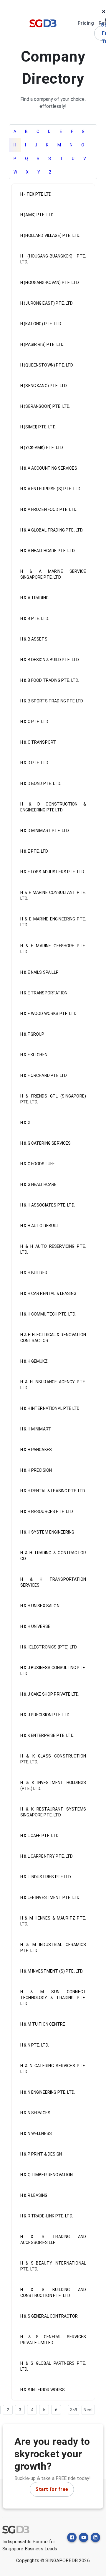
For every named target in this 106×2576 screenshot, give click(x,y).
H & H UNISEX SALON (40, 1606)
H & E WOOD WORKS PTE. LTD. (49, 1014)
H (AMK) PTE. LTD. (37, 215)
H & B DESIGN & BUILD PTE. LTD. (50, 660)
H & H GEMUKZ (34, 1361)
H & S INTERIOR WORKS (43, 2390)
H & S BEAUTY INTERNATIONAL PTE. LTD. (53, 2266)
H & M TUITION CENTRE (43, 2024)
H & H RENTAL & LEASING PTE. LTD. (53, 1491)
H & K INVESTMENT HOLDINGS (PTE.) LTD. (53, 1785)
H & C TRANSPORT (38, 742)
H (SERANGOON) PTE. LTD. (45, 406)
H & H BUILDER (34, 1273)
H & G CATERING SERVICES (45, 1143)
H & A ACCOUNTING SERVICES (49, 468)
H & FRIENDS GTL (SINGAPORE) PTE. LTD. (53, 1099)
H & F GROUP (32, 1034)
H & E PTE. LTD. (34, 851)
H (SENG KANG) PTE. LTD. (44, 386)
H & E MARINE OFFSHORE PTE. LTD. (53, 949)
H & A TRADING (34, 598)
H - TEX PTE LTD (36, 194)
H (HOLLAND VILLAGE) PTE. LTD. (50, 235)
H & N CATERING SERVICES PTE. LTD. (53, 2069)
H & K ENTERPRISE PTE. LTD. (47, 1735)
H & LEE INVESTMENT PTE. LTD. (50, 1897)
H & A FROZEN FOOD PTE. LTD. (49, 509)
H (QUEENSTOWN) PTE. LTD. (47, 365)
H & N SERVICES (35, 2113)
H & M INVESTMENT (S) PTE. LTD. (52, 1971)
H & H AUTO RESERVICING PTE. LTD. (53, 1249)
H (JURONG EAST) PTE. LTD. (47, 303)
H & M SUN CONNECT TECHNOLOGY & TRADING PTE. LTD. (53, 1998)
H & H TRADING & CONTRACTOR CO (53, 1556)
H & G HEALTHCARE (38, 1184)
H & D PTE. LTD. (35, 763)
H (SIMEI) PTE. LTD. (38, 427)
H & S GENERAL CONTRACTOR (49, 2316)
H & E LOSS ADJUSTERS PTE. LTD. (53, 872)
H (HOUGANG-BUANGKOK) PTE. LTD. (53, 259)
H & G (25, 1123)
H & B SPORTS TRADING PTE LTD (52, 701)
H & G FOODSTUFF (37, 1164)
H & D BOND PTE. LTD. (41, 783)
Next (88, 2410)
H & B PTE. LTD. (35, 618)
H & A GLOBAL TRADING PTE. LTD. (52, 530)
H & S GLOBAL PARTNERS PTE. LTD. (53, 2366)
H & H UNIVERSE (35, 1626)
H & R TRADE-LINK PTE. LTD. (47, 2216)
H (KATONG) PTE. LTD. (41, 324)
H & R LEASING (34, 2195)
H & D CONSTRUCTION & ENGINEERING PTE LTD (53, 807)
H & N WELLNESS (36, 2133)
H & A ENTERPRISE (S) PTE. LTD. (51, 489)
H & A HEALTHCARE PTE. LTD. (48, 551)
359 (74, 2410)
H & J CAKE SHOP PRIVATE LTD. (50, 1694)
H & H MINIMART (36, 1429)
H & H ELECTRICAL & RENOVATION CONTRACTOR (53, 1338)
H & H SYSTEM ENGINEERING (47, 1532)
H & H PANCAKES (36, 1450)
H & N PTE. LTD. (35, 2045)
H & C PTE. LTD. (35, 722)
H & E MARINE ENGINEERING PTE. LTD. (53, 922)
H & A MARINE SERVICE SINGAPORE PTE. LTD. (53, 574)
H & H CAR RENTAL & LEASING (48, 1293)
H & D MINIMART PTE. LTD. (45, 831)
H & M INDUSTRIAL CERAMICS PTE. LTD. (53, 1948)
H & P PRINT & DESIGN (41, 2154)
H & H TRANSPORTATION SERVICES (53, 1582)
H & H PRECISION (36, 1470)
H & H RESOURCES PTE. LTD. (47, 1511)
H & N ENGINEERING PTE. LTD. (48, 2092)
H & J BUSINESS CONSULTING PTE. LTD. (53, 1671)
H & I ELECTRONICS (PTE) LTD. (49, 1647)
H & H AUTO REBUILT (40, 1226)
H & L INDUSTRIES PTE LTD (46, 1877)
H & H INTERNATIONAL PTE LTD (50, 1408)
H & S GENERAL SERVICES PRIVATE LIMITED (53, 2340)
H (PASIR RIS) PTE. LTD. (42, 344)
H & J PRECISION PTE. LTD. (45, 1715)
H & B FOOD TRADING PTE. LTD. (50, 680)
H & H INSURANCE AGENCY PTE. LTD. (53, 1385)
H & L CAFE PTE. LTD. (40, 1836)
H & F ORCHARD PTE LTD (44, 1075)
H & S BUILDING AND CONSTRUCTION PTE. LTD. (53, 2293)
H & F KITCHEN (34, 1055)
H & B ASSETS (34, 639)
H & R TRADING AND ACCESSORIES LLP (53, 2240)
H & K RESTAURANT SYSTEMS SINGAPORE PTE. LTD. (53, 1812)
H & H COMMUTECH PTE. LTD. (48, 1314)
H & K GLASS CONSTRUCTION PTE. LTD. (53, 1759)
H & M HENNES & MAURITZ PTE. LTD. (53, 1921)
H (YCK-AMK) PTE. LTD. (42, 448)
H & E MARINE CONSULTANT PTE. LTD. (53, 895)
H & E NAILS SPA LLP (39, 972)
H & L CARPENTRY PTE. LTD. (47, 1856)
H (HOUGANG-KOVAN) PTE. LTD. (50, 283)
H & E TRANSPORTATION (44, 993)
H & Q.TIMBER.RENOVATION (47, 2175)
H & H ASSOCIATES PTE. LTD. (48, 1205)
